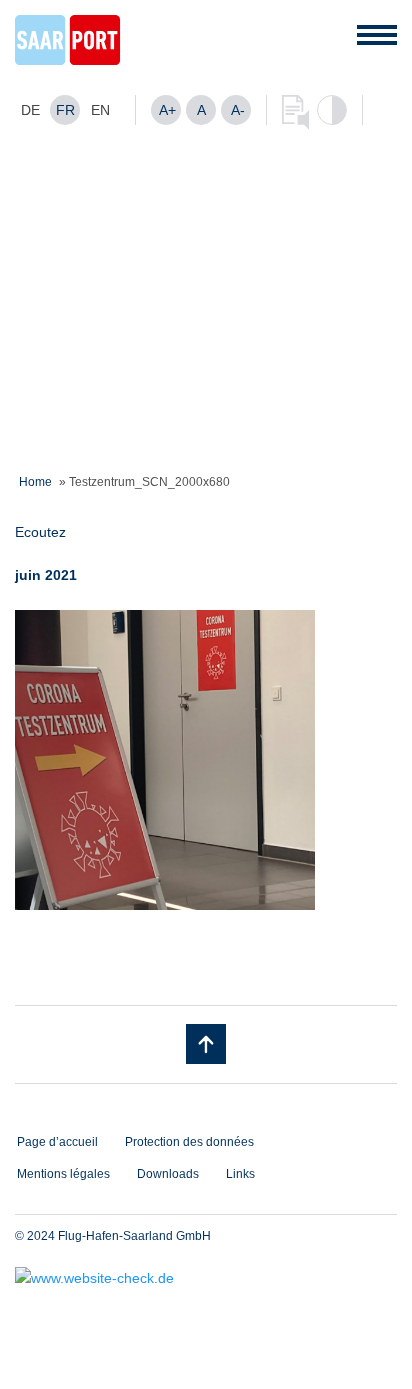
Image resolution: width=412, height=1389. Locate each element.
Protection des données (189, 1142)
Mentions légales (63, 1174)
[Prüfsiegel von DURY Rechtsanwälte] (206, 1278)
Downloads (168, 1174)
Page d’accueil (57, 1142)
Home (35, 482)
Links (240, 1174)
